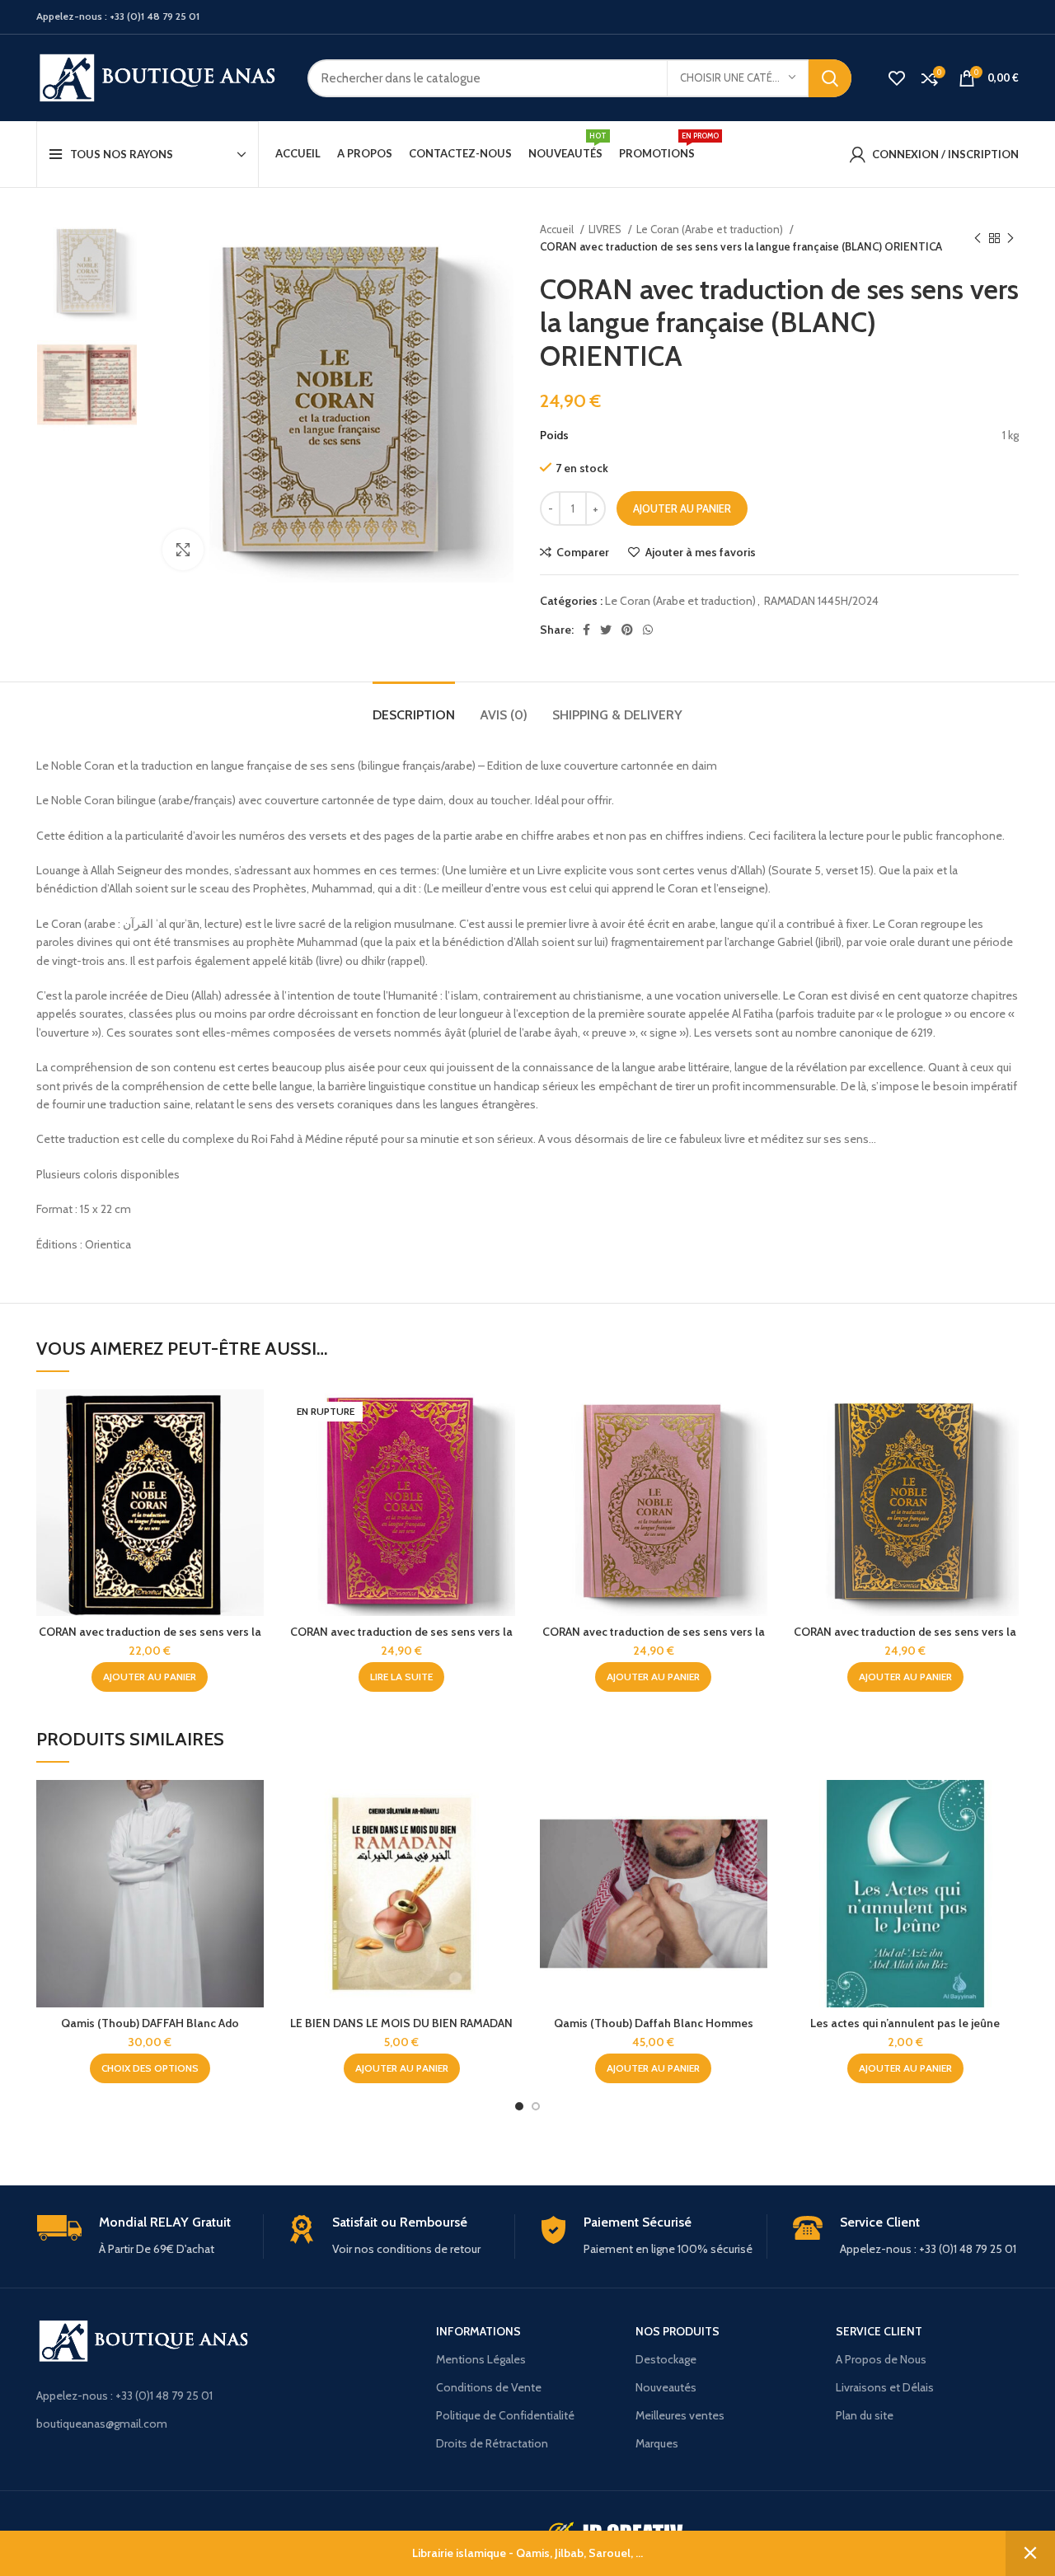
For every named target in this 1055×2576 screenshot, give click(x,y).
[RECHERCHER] (830, 78)
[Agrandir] (183, 550)
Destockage (666, 2359)
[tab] (414, 707)
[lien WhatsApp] (648, 630)
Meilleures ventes (680, 2415)
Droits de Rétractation (492, 2443)
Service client (879, 2331)
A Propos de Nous (881, 2359)
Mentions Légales (481, 2359)
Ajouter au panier (682, 508)
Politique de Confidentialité (505, 2415)
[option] (87, 272)
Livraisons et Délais (885, 2387)
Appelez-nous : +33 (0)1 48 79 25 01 (124, 2396)
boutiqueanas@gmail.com (102, 2424)
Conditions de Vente (489, 2387)
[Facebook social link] (586, 630)
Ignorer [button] (1030, 2553)
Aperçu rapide (251, 1453)
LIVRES (606, 229)
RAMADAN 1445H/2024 (821, 601)
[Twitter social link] (606, 630)
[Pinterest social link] (627, 630)
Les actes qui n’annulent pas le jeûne (905, 2023)
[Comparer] (251, 1416)
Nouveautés (666, 2387)
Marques (657, 2443)
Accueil (558, 229)
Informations (478, 2331)
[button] (150, 1677)
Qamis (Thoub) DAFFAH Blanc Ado (150, 2023)
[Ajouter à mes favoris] (251, 1490)
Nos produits (678, 2331)
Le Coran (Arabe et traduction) (711, 229)
